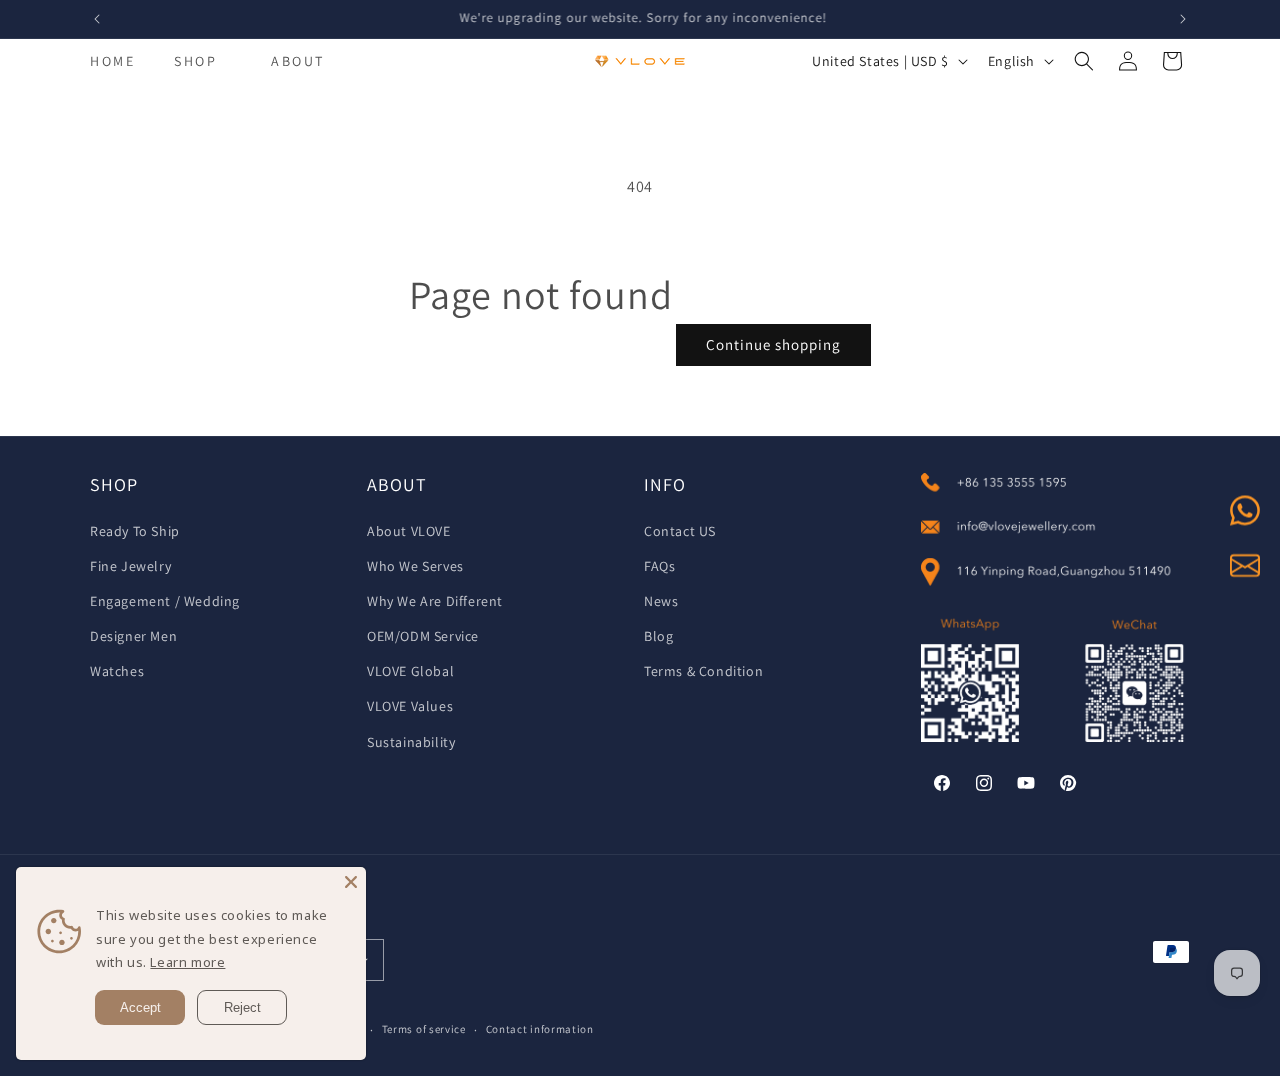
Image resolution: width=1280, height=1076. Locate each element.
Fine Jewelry (130, 566)
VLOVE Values (410, 706)
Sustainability (411, 742)
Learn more (187, 962)
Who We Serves (415, 566)
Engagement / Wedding (165, 601)
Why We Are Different (435, 601)
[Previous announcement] (97, 19)
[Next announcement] (1183, 19)
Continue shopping (773, 344)
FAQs (659, 566)
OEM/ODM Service (423, 636)
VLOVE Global (410, 671)
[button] (195, 61)
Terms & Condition (703, 671)
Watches (117, 671)
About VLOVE (409, 531)
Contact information (540, 1029)
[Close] (351, 882)
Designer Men (133, 636)
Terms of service (424, 1029)
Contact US (680, 531)
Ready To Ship (135, 531)
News (661, 601)
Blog (658, 636)
